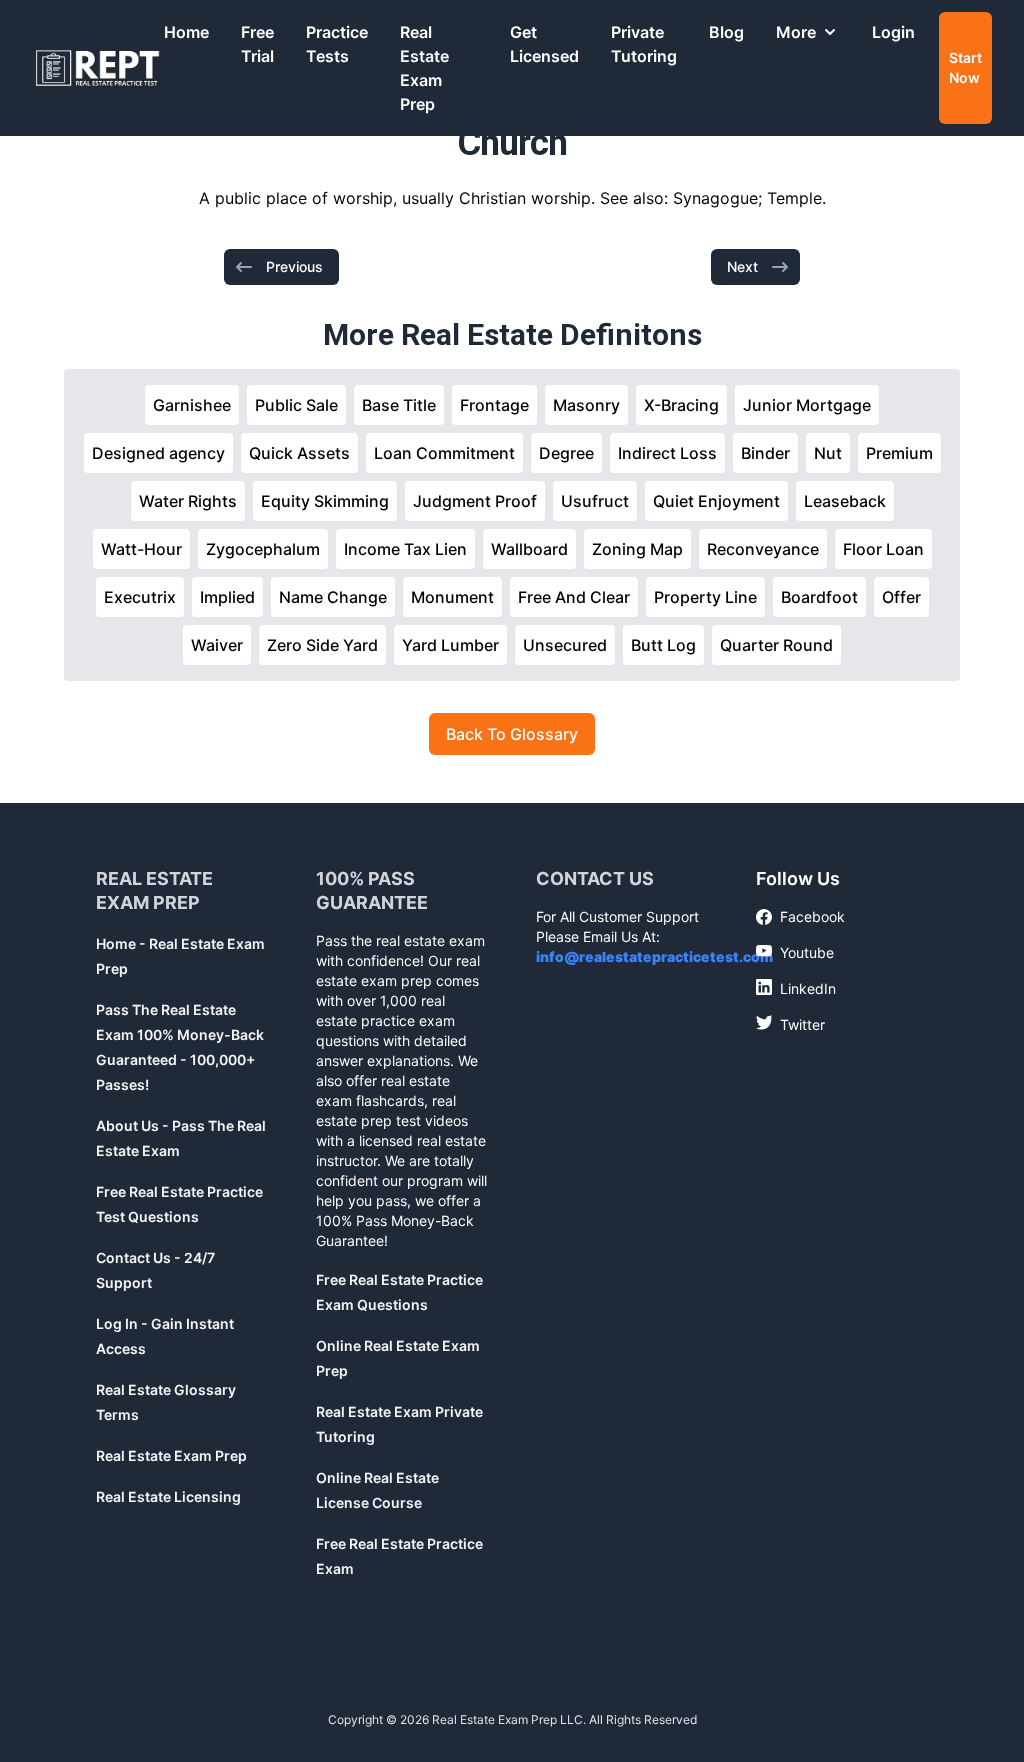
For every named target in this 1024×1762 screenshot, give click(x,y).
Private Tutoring (644, 44)
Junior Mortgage (807, 405)
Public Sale (296, 405)
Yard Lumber (450, 645)
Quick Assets (299, 453)
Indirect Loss (667, 453)
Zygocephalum (263, 549)
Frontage (494, 405)
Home (186, 32)
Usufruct (595, 501)
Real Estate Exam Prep (424, 68)
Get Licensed (544, 44)
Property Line (705, 597)
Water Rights (188, 501)
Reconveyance (763, 549)
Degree (566, 453)
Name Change (333, 597)
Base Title (399, 405)
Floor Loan (883, 549)
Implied (227, 597)
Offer (901, 597)
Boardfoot (819, 597)
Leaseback (845, 501)
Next (742, 266)
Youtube (795, 952)
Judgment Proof (475, 501)
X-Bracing (681, 405)
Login (893, 32)
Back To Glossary (512, 734)
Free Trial (257, 44)
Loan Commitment (444, 453)
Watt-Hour (141, 549)
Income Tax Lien (405, 549)
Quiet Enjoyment (716, 501)
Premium (899, 453)
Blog (726, 32)
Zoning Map (637, 549)
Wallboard (529, 549)
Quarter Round (776, 645)
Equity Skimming (325, 501)
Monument (452, 597)
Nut (828, 453)
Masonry (586, 405)
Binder (765, 453)
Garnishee (192, 405)
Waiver (217, 645)
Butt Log (663, 645)
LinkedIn (796, 988)
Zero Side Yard (322, 645)
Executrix (140, 597)
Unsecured (565, 645)
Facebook (800, 917)
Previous (294, 266)
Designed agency (158, 453)
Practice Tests (337, 44)
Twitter (790, 1024)
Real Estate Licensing (168, 1496)
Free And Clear (574, 597)
